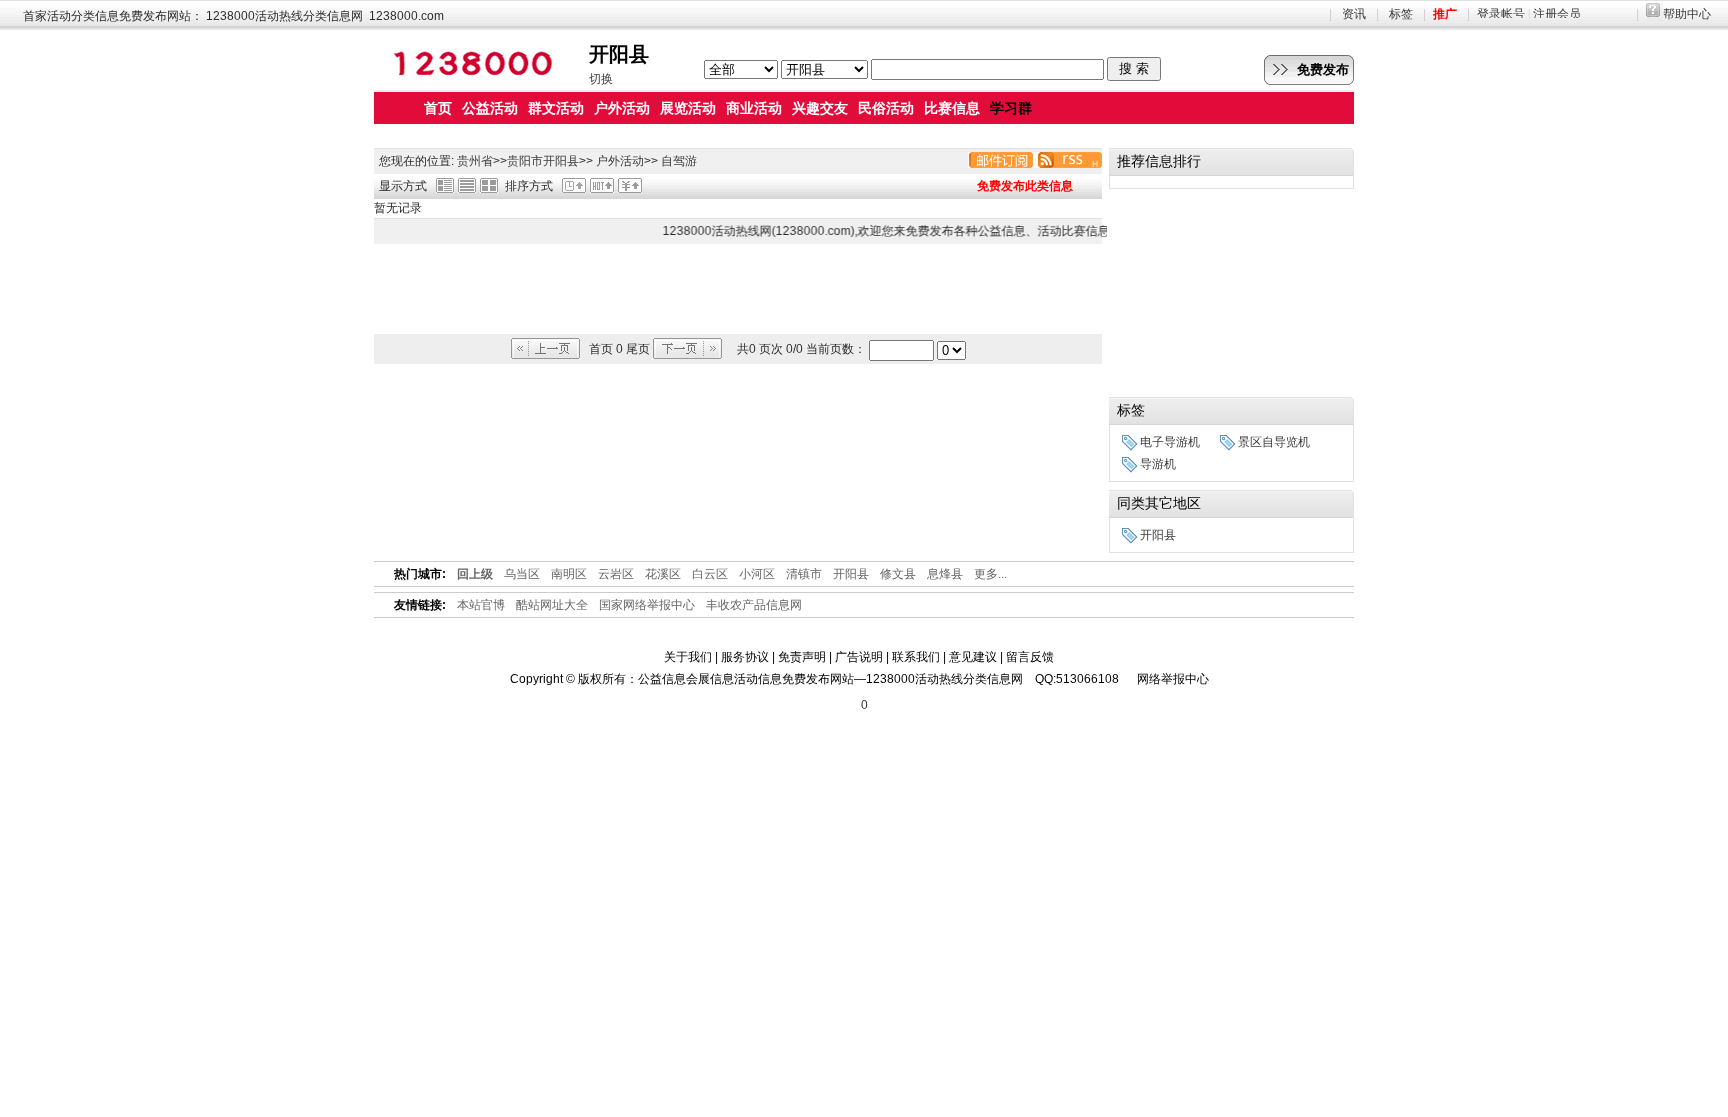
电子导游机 (1170, 442)
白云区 (710, 574)
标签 (1401, 14)
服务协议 (745, 657)
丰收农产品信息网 (754, 605)
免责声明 (802, 657)
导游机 (1158, 464)
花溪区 (663, 574)
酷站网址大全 (552, 605)
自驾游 (679, 161)
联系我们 (916, 657)
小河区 (757, 574)
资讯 (1354, 14)
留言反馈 (1030, 657)
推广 (1445, 14)
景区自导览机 (1274, 442)
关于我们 (688, 657)
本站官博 (481, 605)
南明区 (569, 574)
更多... (990, 574)
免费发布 (1323, 69)
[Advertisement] (738, 289)
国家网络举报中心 (647, 605)
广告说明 (859, 657)
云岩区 (616, 574)
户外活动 (620, 161)
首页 (438, 108)
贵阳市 (525, 161)
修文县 (898, 574)
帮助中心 (1687, 14)
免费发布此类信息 (1025, 186)
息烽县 (945, 574)
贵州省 (475, 161)
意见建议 (973, 657)
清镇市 (804, 574)
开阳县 (561, 161)
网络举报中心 (1173, 679)
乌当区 (522, 574)
